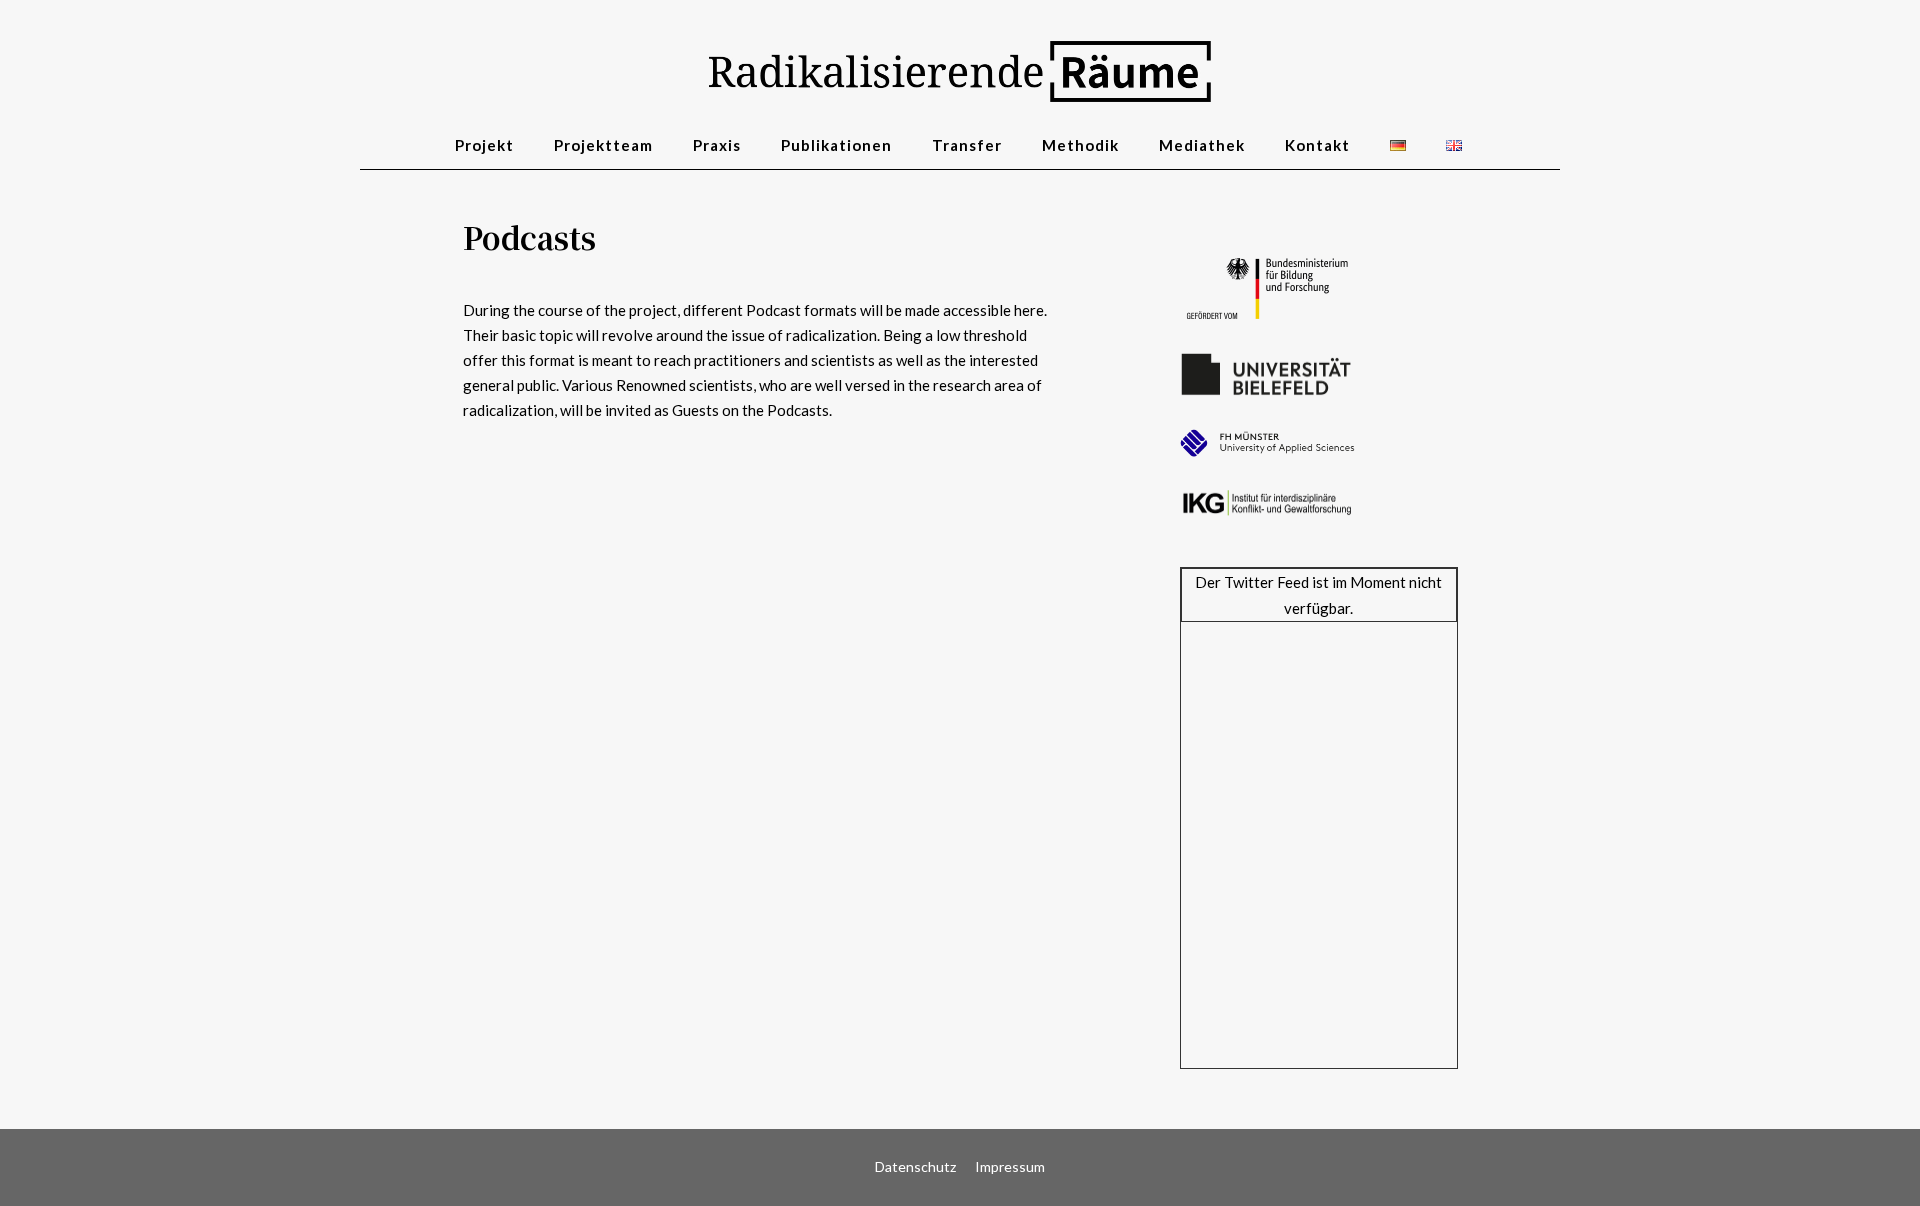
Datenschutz (915, 1166)
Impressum (1010, 1166)
